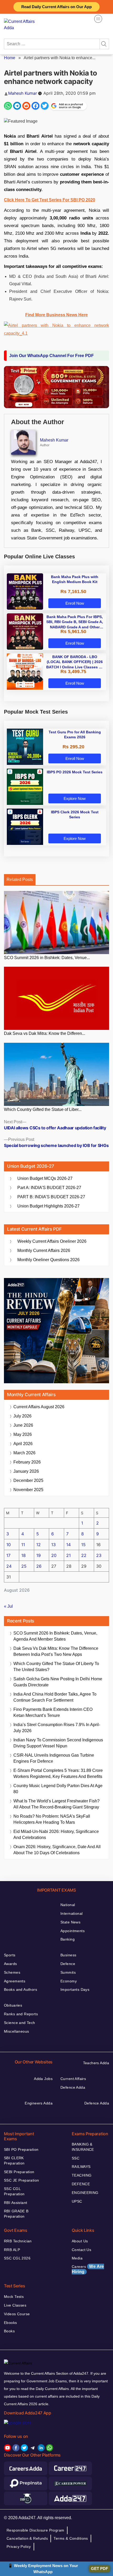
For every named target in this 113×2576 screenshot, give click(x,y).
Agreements (15, 1981)
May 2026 (23, 1434)
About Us (80, 2241)
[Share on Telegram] (17, 106)
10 (9, 1545)
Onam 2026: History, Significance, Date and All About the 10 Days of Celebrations (57, 1850)
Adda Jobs (43, 2079)
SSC (76, 2158)
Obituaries (13, 2005)
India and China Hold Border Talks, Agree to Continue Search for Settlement (55, 1697)
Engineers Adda (39, 2103)
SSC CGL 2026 (17, 2258)
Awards (11, 1964)
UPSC (77, 2201)
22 (84, 1555)
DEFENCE (81, 2184)
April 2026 (23, 1444)
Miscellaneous (16, 2031)
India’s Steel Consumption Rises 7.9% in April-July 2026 (57, 1728)
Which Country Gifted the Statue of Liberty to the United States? (56, 1667)
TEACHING (82, 2175)
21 (68, 1555)
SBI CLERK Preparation (14, 2161)
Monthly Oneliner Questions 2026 (48, 1260)
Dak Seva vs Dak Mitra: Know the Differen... (45, 1033)
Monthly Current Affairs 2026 (44, 1251)
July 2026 (22, 1416)
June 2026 (23, 1425)
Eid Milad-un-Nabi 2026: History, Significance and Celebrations (56, 1835)
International (71, 1913)
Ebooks (11, 2323)
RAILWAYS (81, 2167)
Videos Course (17, 2314)
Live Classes (15, 2305)
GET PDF (99, 2569)
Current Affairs (73, 2079)
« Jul (8, 1606)
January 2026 (26, 1471)
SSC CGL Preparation (14, 2191)
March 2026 (24, 1453)
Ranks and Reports (21, 2014)
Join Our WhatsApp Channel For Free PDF (52, 356)
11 (23, 1545)
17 (8, 1555)
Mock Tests (14, 2297)
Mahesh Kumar (23, 93)
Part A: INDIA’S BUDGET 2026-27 (49, 1188)
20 (54, 1555)
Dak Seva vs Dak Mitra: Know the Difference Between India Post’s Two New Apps (56, 1651)
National (68, 1905)
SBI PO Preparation (21, 2149)
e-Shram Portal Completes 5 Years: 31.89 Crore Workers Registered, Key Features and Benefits (58, 1773)
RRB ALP (12, 2250)
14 (68, 1545)
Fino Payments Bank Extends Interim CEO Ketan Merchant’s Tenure (53, 1712)
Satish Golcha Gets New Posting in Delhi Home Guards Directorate (58, 1682)
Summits (68, 1972)
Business (68, 1955)
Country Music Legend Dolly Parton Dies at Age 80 (58, 1789)
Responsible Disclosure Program (35, 2530)
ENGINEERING (85, 2193)
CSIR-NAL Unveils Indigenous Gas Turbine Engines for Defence (54, 1758)
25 (24, 1566)
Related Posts (20, 879)
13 (53, 1545)
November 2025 (28, 1490)
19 (38, 1555)
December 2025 (28, 1480)
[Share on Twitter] (45, 106)
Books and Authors (20, 1989)
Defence (68, 1964)
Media (77, 2258)
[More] (98, 19)
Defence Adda (73, 2087)
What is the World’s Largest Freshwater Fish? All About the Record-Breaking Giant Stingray (56, 1804)
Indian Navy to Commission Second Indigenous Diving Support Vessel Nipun (58, 1743)
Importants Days (75, 1989)
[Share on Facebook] (35, 106)
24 (9, 1566)
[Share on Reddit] (26, 106)
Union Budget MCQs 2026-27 (45, 1178)
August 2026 (39, 1407)
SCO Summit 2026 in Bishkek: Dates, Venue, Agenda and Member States (55, 1636)
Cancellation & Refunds (27, 2538)
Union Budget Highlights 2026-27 (48, 1206)
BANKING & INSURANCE (83, 2147)
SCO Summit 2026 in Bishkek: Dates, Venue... (47, 958)
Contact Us (81, 2250)
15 (83, 1545)
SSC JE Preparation (22, 2180)
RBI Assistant (16, 2203)
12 (38, 1545)
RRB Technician (18, 2241)
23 (99, 1555)
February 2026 (27, 1462)
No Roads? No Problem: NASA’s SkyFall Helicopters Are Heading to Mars (52, 1819)
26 (39, 1566)
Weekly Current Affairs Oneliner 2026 (52, 1241)
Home (10, 58)
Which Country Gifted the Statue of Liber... (43, 1109)
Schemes (12, 1972)
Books (9, 2331)
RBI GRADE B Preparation (16, 2214)
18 (24, 1555)
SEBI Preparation (19, 2172)
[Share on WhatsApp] (8, 106)
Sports (10, 1955)
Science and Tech (20, 2023)
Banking (68, 1939)
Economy (69, 1981)
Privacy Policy (19, 2547)
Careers (88, 2269)
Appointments (73, 1931)
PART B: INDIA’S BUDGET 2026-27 (51, 1197)
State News (70, 1922)
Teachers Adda (96, 2063)
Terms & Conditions (71, 2538)
